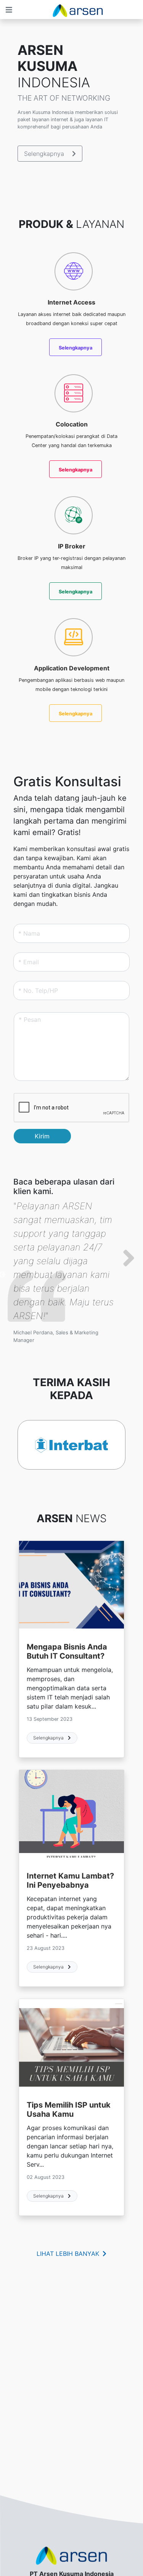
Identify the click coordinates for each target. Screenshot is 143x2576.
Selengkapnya (45, 154)
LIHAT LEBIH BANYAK (69, 2254)
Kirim (42, 1136)
